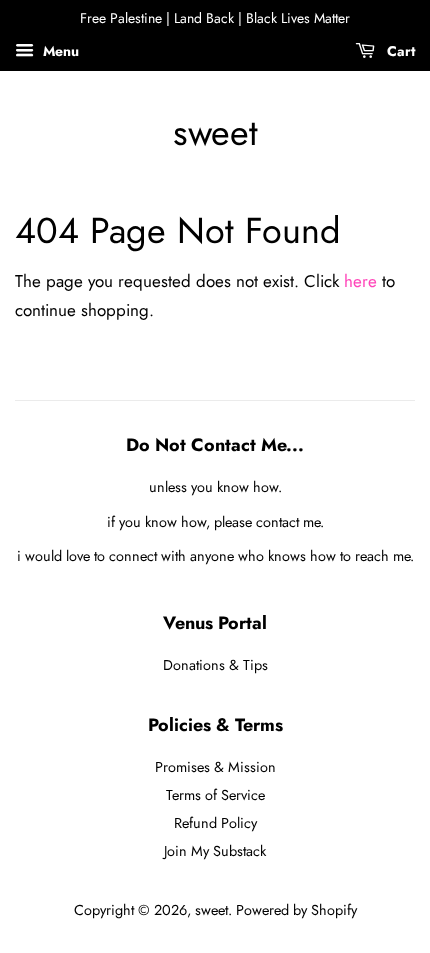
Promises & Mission (215, 767)
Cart (399, 51)
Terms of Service (215, 795)
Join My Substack (215, 851)
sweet (215, 132)
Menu (59, 51)
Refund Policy (215, 823)
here (360, 281)
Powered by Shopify (296, 910)
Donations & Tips (215, 665)
